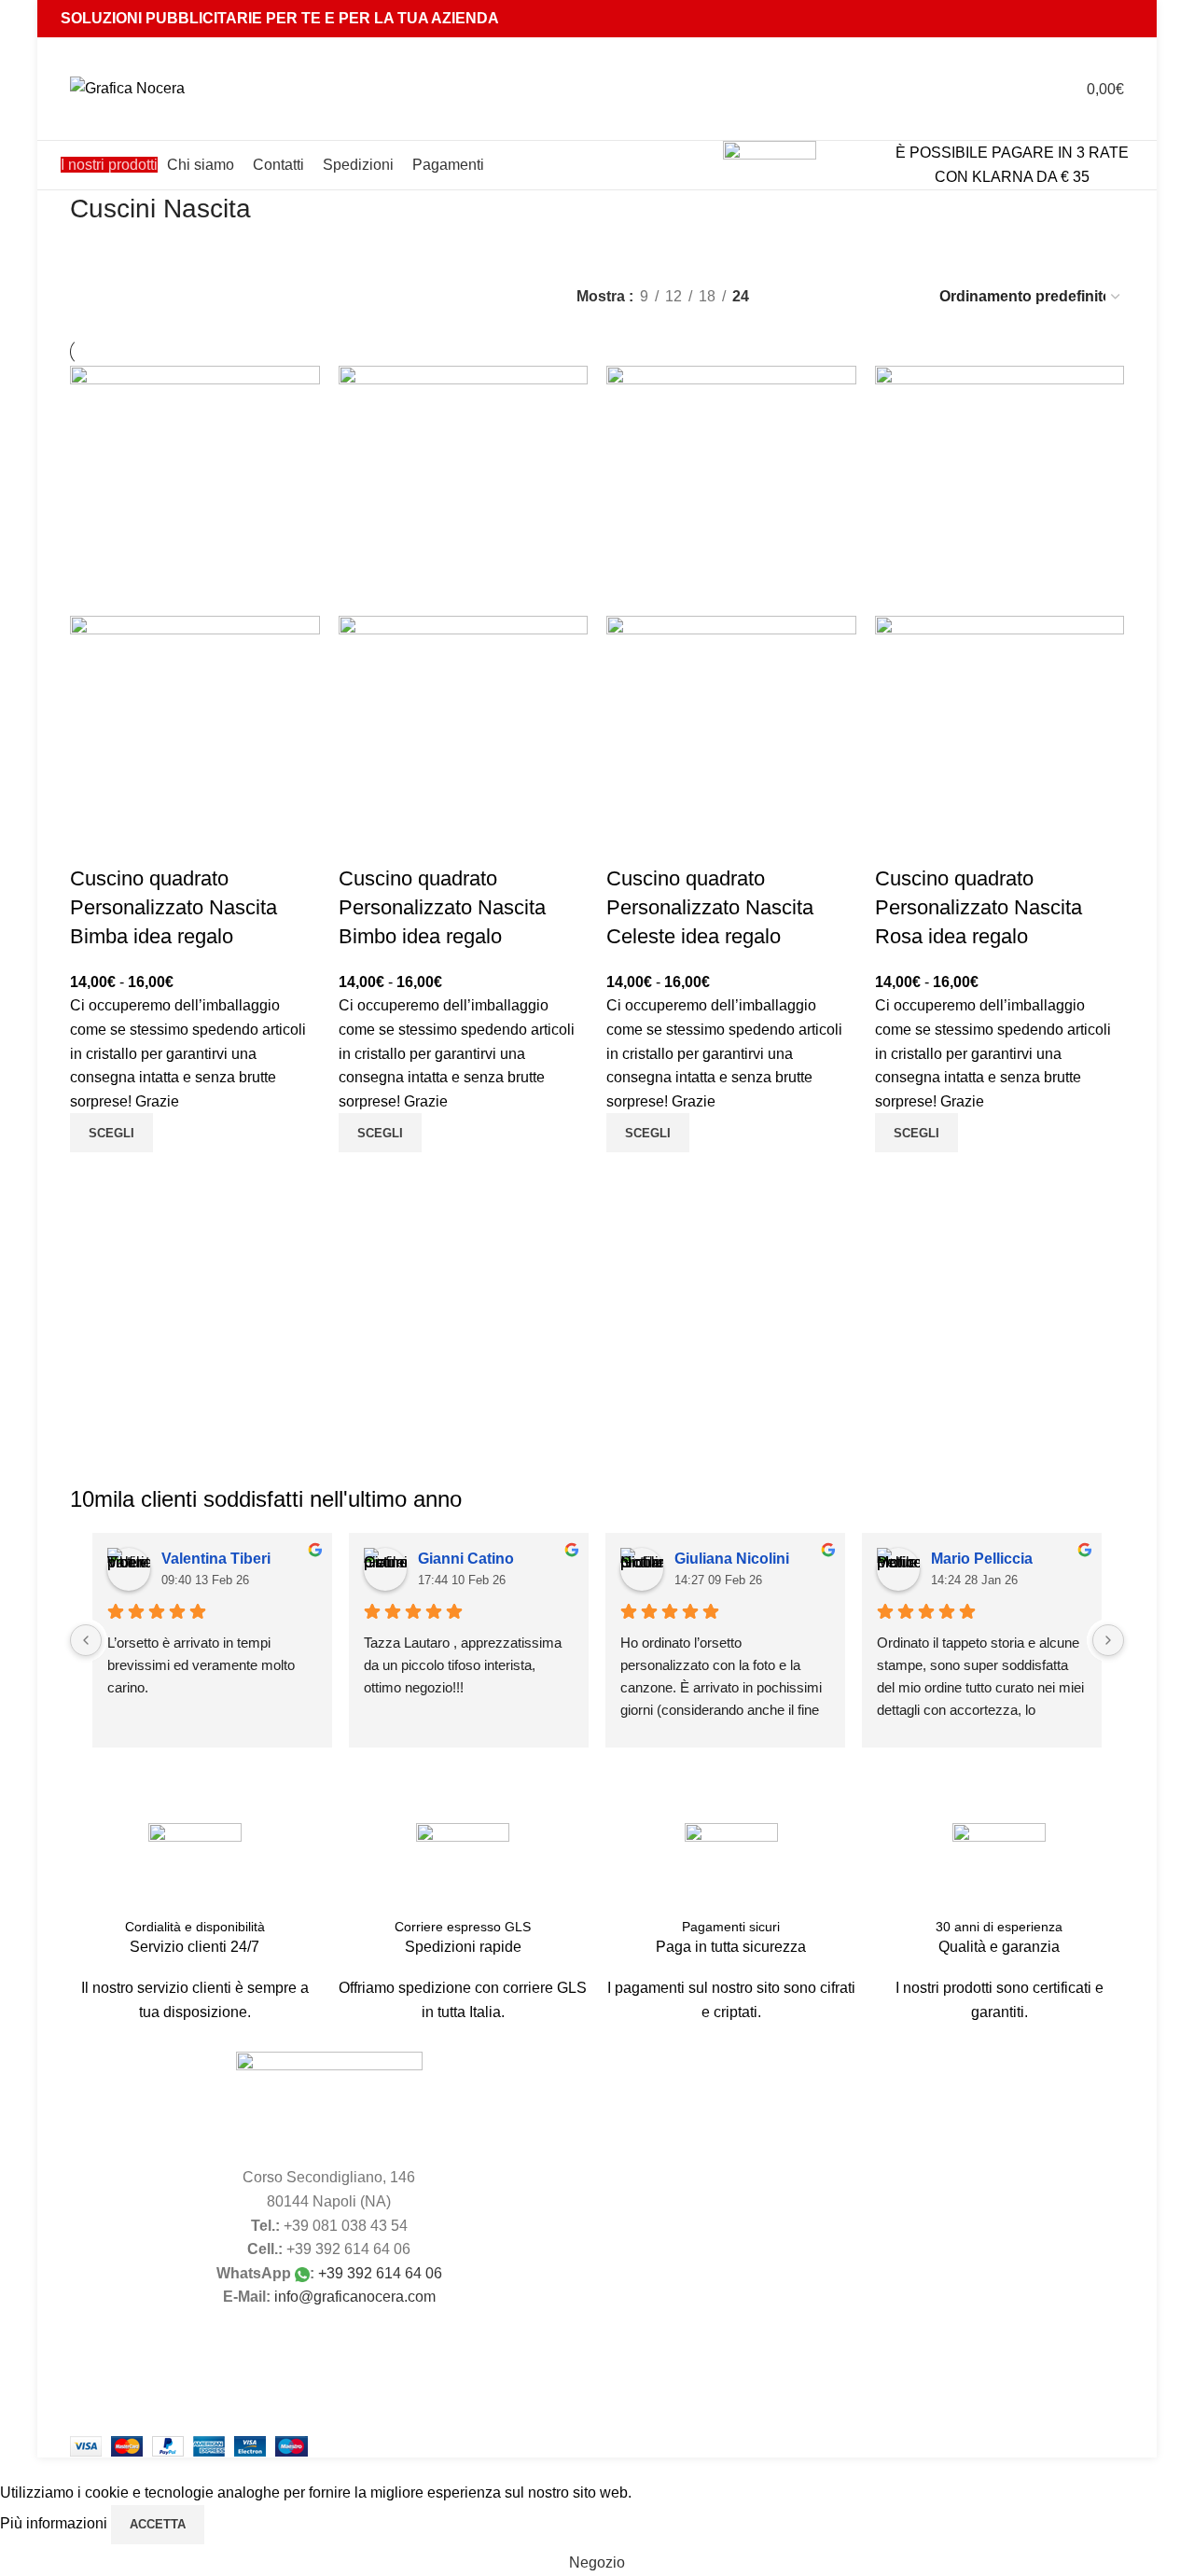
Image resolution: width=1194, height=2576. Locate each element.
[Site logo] (127, 87)
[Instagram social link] (1074, 18)
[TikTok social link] (1122, 18)
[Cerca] (998, 89)
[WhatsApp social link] (1097, 18)
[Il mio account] (1032, 89)
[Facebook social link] (1051, 18)
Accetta (158, 2524)
